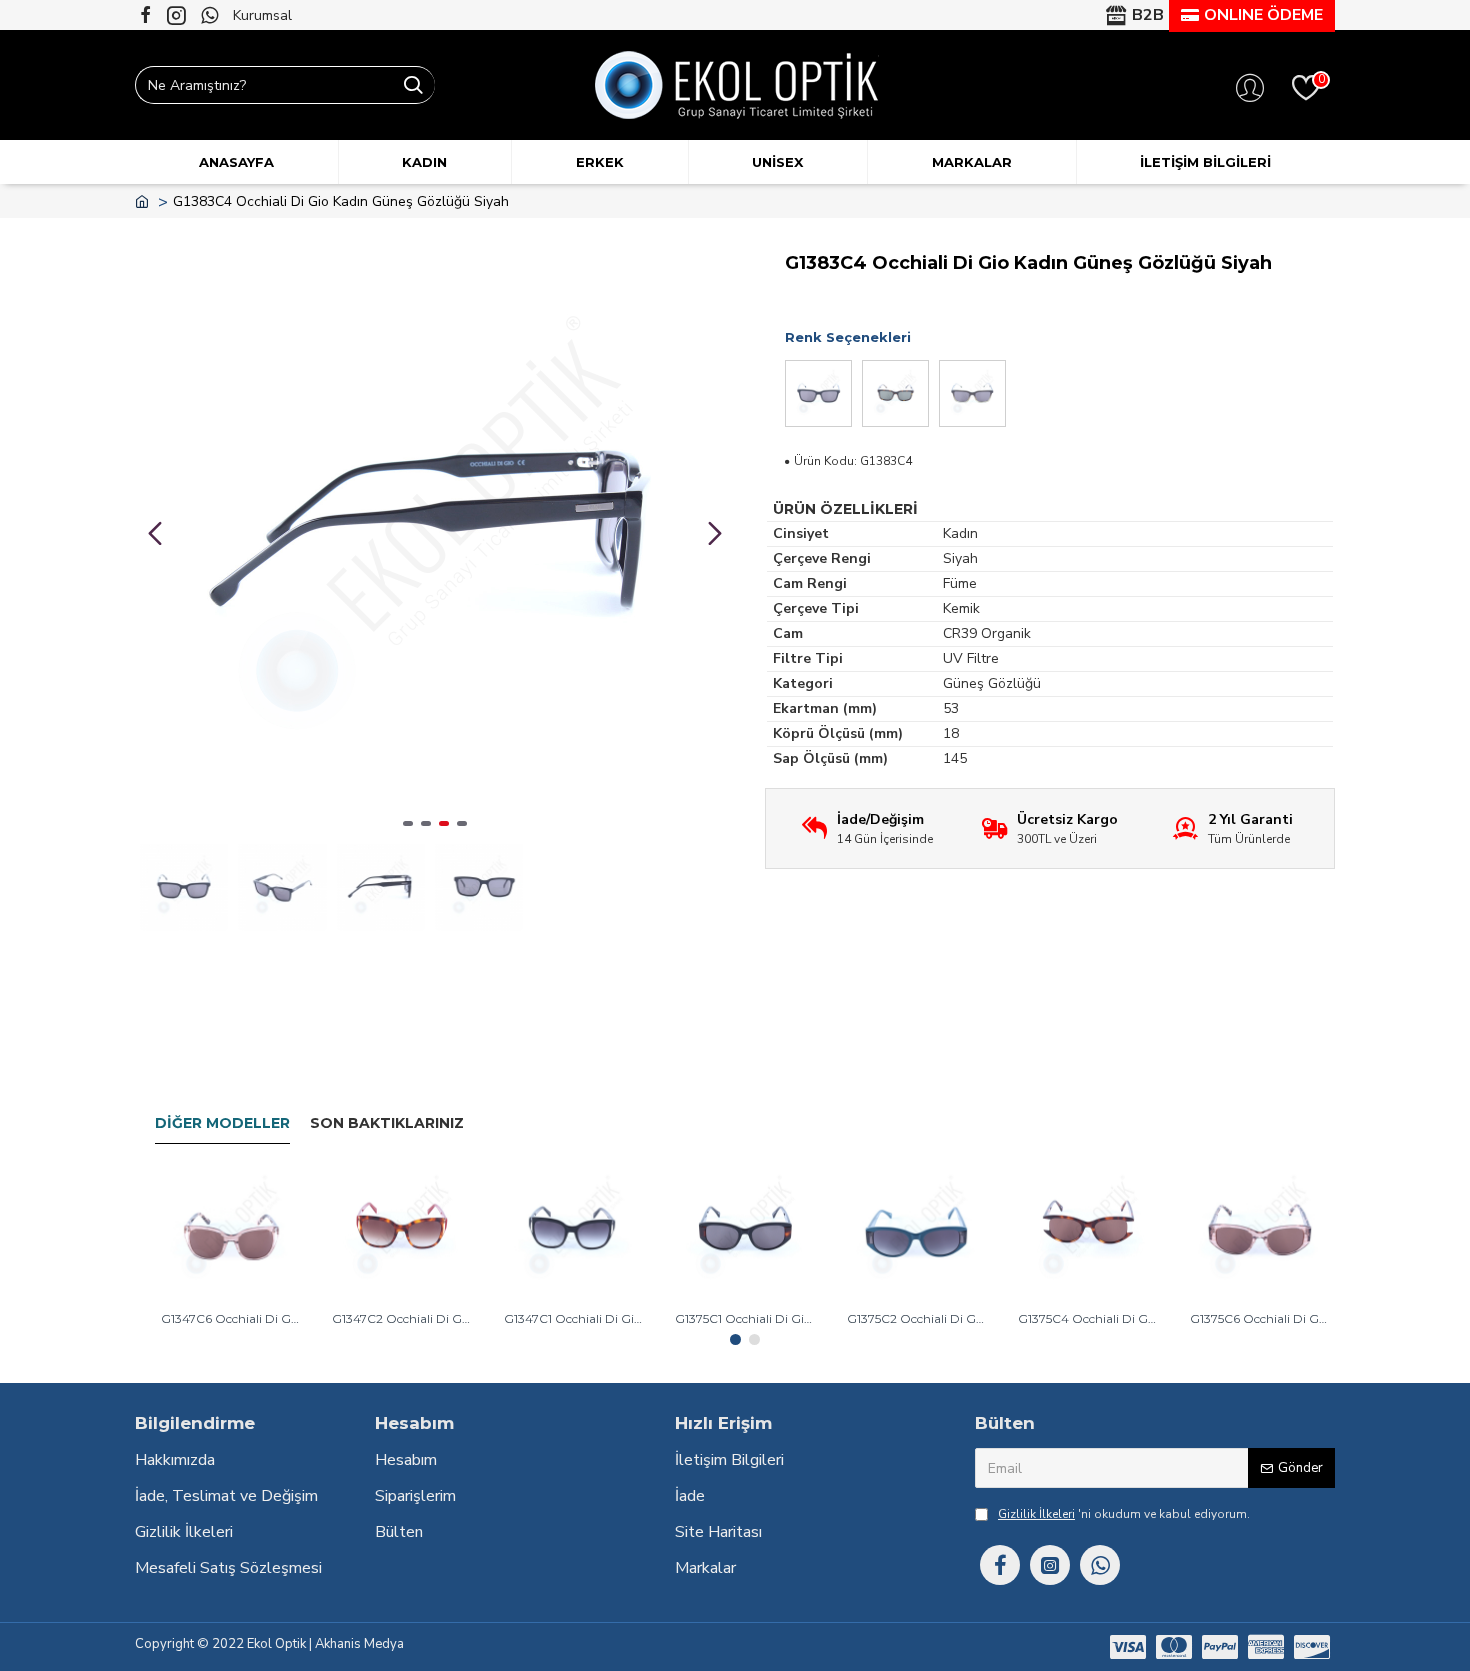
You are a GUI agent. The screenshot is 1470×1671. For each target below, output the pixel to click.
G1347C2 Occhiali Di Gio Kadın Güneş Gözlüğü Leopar (401, 1318)
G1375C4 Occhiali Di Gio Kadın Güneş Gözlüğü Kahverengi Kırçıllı (1087, 1318)
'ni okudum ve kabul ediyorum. (1124, 1514)
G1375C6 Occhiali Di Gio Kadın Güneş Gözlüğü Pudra (1259, 1318)
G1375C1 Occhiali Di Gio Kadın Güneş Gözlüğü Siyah (744, 1318)
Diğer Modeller (222, 1123)
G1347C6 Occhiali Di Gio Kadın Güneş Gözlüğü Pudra (230, 1318)
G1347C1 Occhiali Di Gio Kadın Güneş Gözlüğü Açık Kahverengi (573, 1318)
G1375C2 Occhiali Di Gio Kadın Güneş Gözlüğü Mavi (916, 1318)
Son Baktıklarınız (387, 1123)
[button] (155, 533)
